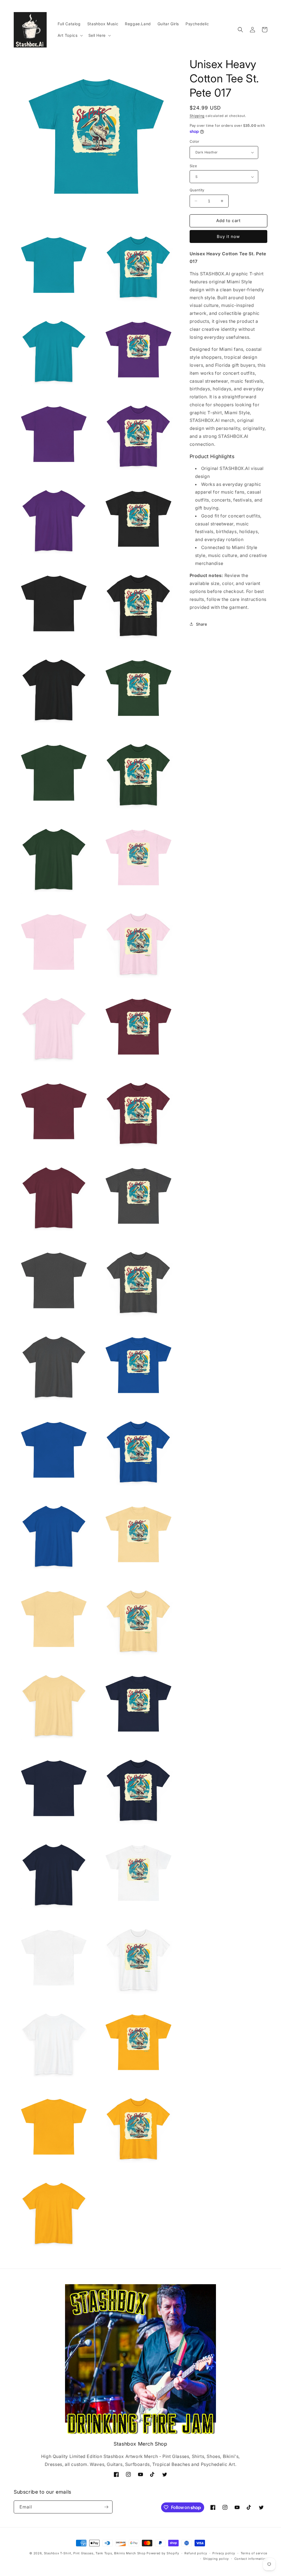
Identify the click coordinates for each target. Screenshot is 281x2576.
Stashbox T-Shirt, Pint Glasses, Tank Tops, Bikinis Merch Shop (95, 2553)
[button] (70, 35)
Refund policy (196, 2553)
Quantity (197, 190)
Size (193, 166)
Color (195, 141)
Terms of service (254, 2553)
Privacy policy (224, 2553)
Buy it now (228, 236)
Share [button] (202, 624)
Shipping (197, 116)
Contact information (251, 2559)
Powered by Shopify (163, 2553)
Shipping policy (216, 2559)
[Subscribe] (106, 2507)
